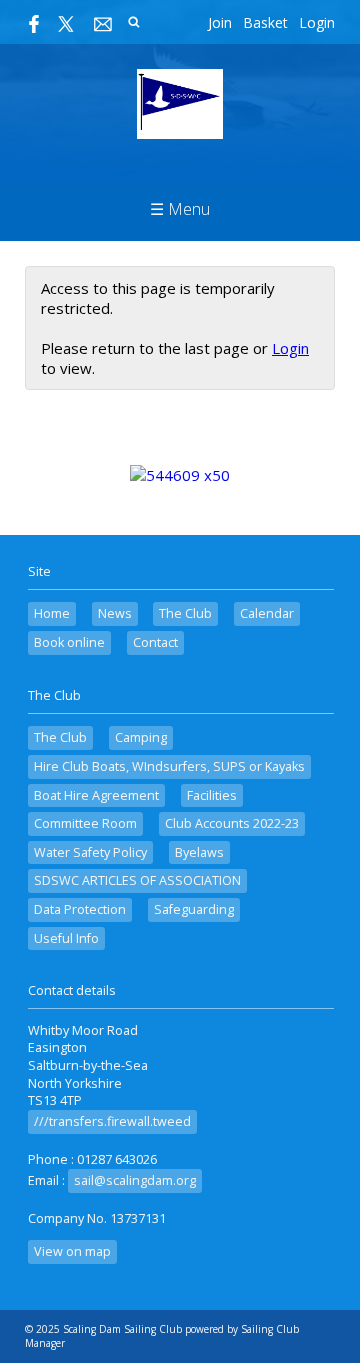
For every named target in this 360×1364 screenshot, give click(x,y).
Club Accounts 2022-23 (232, 823)
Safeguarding (194, 909)
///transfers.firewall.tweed (112, 1121)
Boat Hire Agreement (96, 795)
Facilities (212, 795)
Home (52, 613)
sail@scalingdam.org (135, 1180)
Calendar (267, 613)
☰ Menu (180, 209)
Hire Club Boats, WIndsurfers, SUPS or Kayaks (169, 766)
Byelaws (199, 852)
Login (317, 22)
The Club (185, 613)
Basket (265, 22)
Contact (155, 642)
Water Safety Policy (90, 852)
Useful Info (66, 938)
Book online (69, 642)
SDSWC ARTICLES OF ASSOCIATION (137, 880)
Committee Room (85, 823)
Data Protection (80, 909)
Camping (141, 737)
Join (220, 22)
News (115, 613)
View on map (72, 1251)
